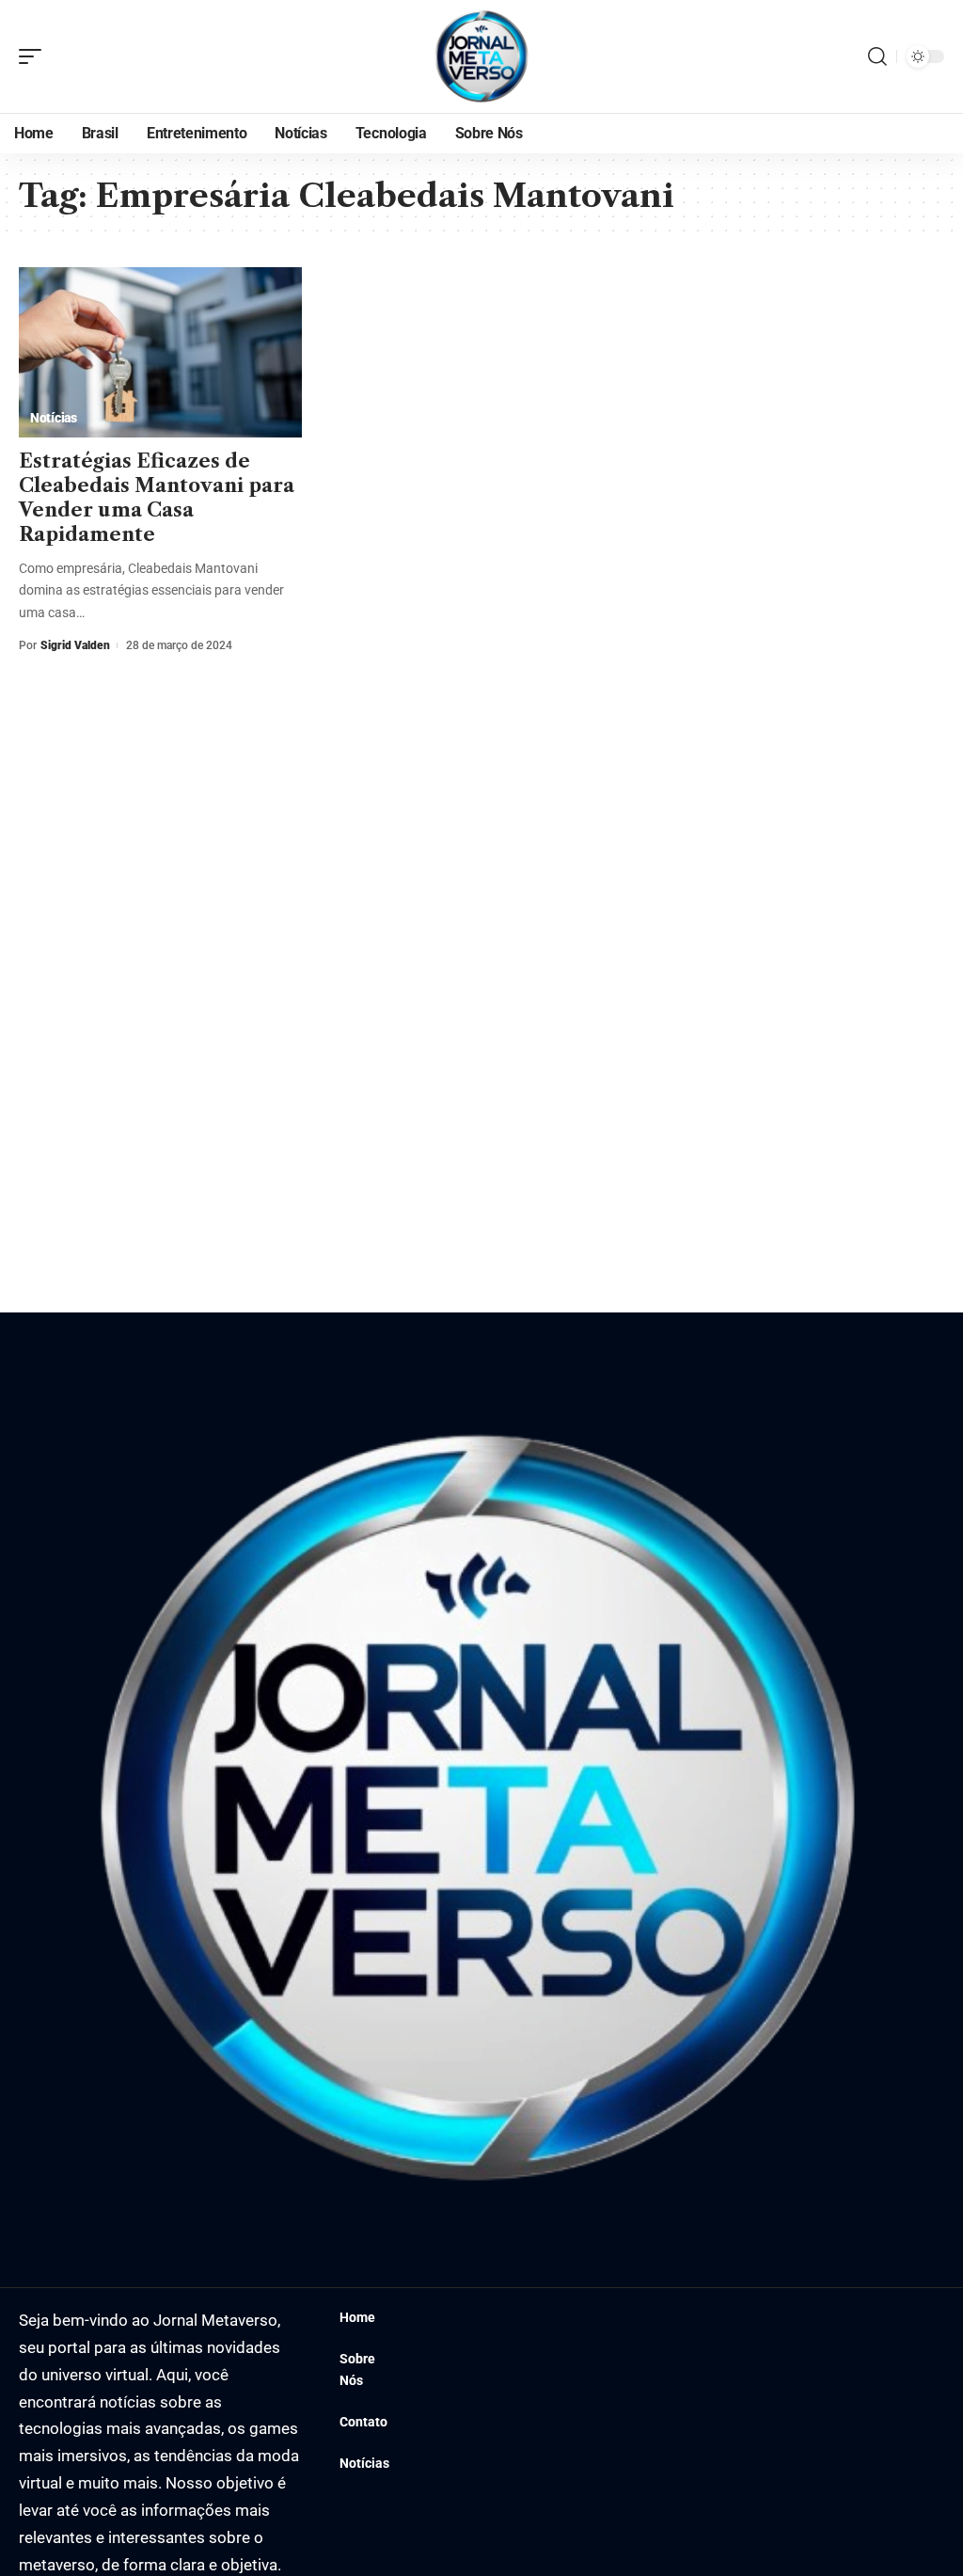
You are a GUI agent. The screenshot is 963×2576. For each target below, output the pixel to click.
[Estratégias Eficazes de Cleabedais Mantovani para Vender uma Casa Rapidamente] (160, 352)
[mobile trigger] (35, 56)
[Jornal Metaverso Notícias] (481, 56)
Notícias (54, 418)
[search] (877, 56)
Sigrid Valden (75, 645)
